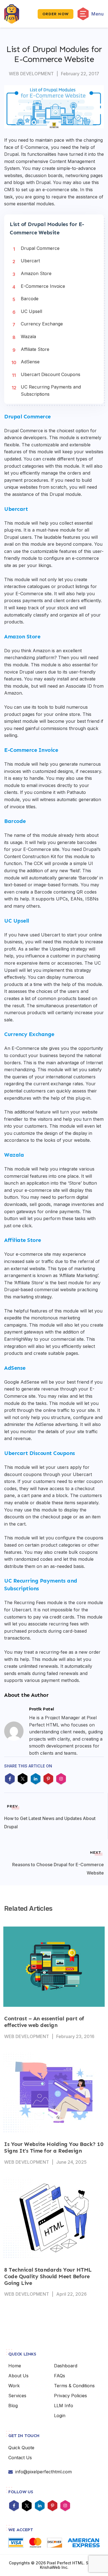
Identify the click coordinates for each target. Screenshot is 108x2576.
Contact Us (20, 2458)
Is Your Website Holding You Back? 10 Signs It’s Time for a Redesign (54, 2147)
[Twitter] (27, 2506)
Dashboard (66, 2366)
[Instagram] (65, 2506)
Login (60, 2416)
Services (17, 2396)
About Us (18, 2376)
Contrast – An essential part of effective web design (44, 2022)
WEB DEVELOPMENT (31, 74)
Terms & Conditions (74, 2386)
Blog (13, 2406)
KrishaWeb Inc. (54, 2567)
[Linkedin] (40, 2506)
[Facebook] (14, 2506)
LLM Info (64, 2406)
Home (15, 2366)
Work (14, 2386)
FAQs (60, 2376)
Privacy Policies (70, 2396)
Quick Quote (21, 2448)
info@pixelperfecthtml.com (43, 2472)
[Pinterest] (52, 2506)
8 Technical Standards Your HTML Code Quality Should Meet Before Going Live (48, 2276)
